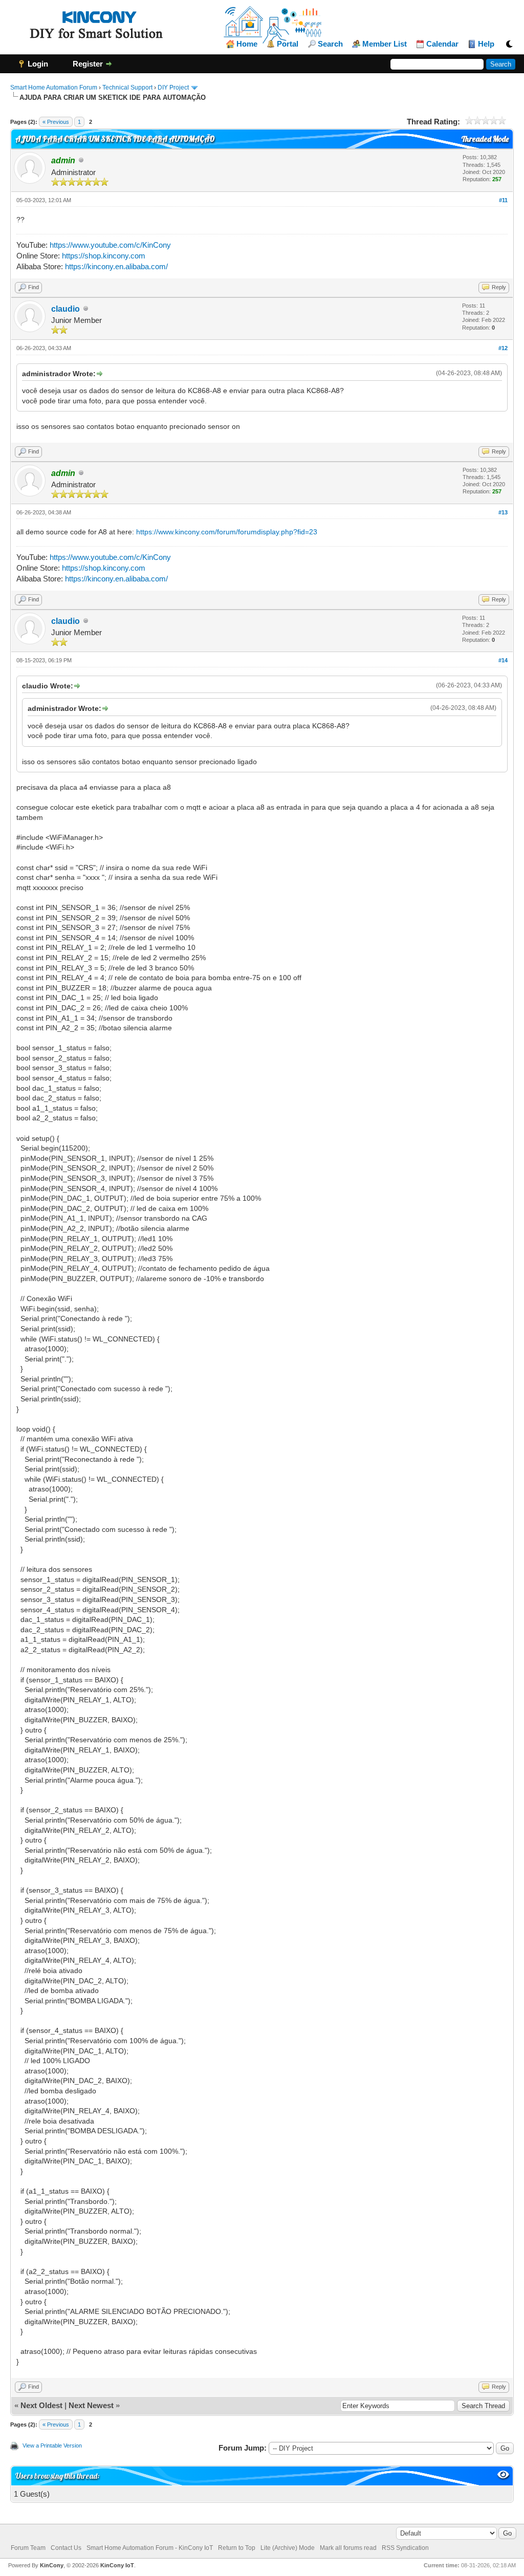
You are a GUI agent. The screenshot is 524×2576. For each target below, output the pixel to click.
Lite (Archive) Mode (288, 2548)
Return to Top (237, 2548)
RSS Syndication (405, 2548)
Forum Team (28, 2548)
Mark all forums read (348, 2548)
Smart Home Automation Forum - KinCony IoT (150, 2548)
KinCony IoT (117, 2565)
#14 (503, 660)
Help (486, 44)
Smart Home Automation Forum (54, 88)
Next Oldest (41, 2405)
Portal (288, 44)
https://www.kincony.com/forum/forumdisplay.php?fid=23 (227, 532)
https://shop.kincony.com (104, 256)
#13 (503, 512)
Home (247, 44)
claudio (65, 309)
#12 (503, 348)
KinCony (52, 2565)
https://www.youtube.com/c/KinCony (110, 245)
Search (330, 44)
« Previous (56, 122)
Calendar (442, 44)
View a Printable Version (52, 2445)
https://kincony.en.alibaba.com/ (116, 266)
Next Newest (91, 2405)
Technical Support (127, 88)
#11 (503, 200)
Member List (385, 44)
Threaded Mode (485, 139)
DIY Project (173, 88)
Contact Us (66, 2548)
